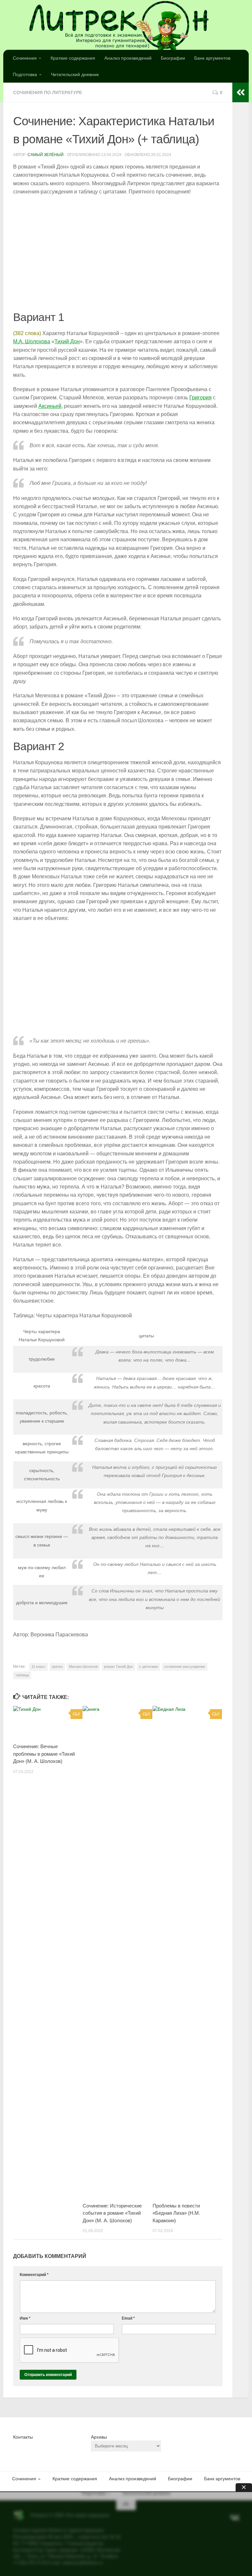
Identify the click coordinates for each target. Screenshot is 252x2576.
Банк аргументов (212, 58)
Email (128, 2318)
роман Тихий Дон (118, 1667)
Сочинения (25, 58)
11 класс (39, 1667)
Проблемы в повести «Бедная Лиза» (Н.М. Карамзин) (176, 2213)
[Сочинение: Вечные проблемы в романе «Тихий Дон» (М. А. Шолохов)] (48, 1722)
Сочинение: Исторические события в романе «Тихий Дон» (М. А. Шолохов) (112, 2213)
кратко (57, 1667)
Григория (200, 398)
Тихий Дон (67, 341)
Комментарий (34, 2275)
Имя (25, 2318)
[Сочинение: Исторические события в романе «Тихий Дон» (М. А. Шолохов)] (117, 1952)
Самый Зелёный (46, 155)
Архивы (99, 2437)
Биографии (173, 58)
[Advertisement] (118, 253)
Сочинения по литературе (48, 92)
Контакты (23, 2437)
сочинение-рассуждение (185, 1667)
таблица (22, 1675)
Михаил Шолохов (83, 1667)
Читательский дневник (75, 74)
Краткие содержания (73, 58)
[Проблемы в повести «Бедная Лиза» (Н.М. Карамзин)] (187, 1952)
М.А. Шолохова (32, 341)
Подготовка (25, 74)
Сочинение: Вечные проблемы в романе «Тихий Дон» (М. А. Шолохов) (44, 1754)
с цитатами (148, 1667)
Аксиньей (50, 406)
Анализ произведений (128, 58)
